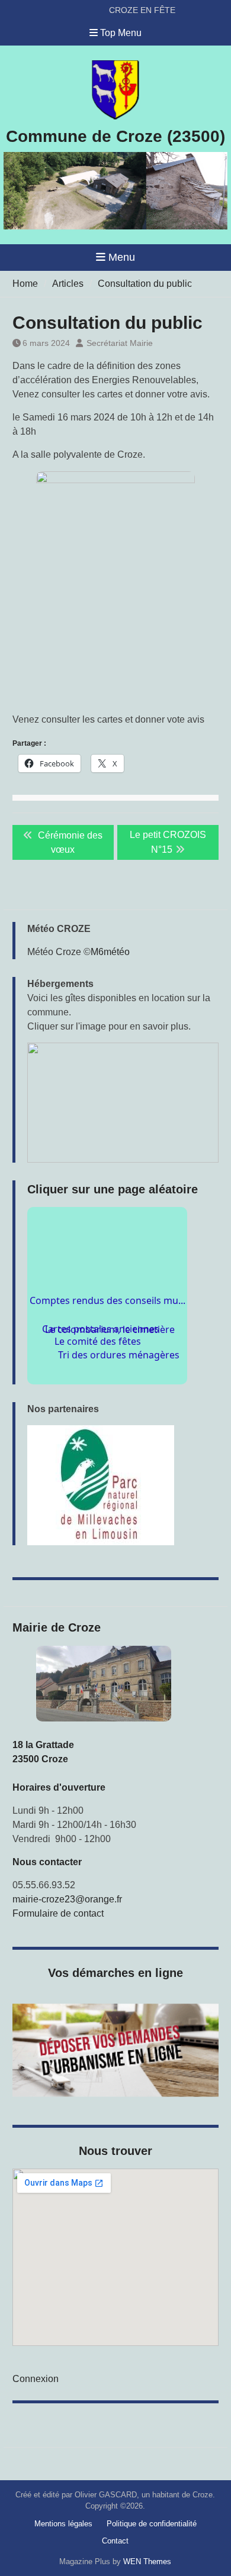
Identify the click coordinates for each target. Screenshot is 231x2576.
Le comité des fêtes (96, 1363)
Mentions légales (63, 2524)
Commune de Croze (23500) (115, 136)
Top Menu (121, 33)
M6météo (110, 952)
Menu (122, 257)
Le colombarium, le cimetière (110, 1323)
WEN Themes (147, 2562)
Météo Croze (54, 952)
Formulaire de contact (58, 1913)
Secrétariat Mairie (120, 343)
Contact (115, 2541)
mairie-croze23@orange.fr (67, 1899)
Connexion (36, 2379)
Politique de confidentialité (152, 2524)
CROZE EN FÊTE (142, 7)
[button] (123, 1103)
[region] (123, 1485)
